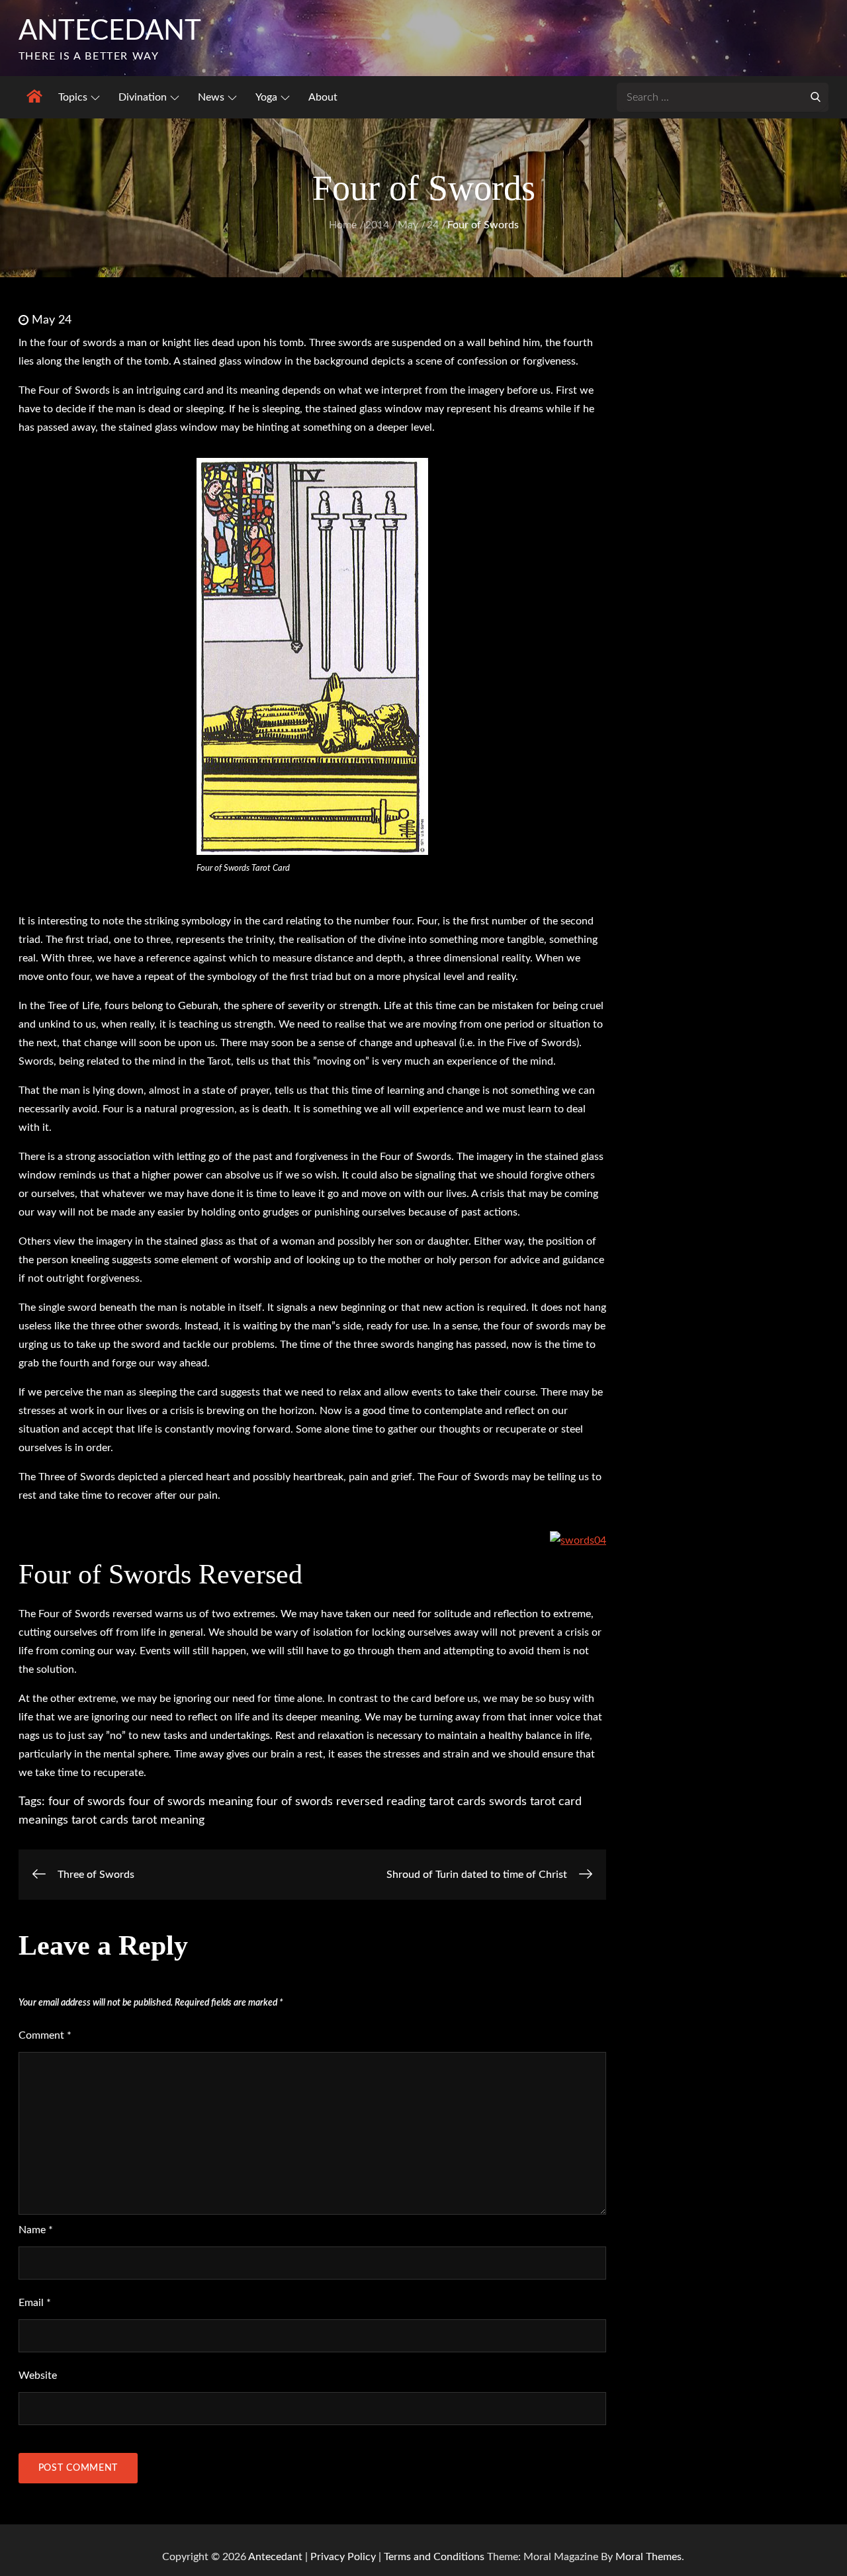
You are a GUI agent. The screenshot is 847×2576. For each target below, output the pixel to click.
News (211, 97)
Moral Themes (648, 2557)
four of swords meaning (191, 1802)
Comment (45, 2035)
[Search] (815, 96)
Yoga (266, 97)
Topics (73, 97)
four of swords (87, 1802)
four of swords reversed (320, 1802)
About (323, 97)
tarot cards (100, 1820)
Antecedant (110, 31)
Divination (143, 97)
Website (38, 2376)
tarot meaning (168, 1820)
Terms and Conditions (435, 2557)
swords (508, 1802)
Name (36, 2230)
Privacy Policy (343, 2557)
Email (35, 2303)
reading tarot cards (436, 1802)
